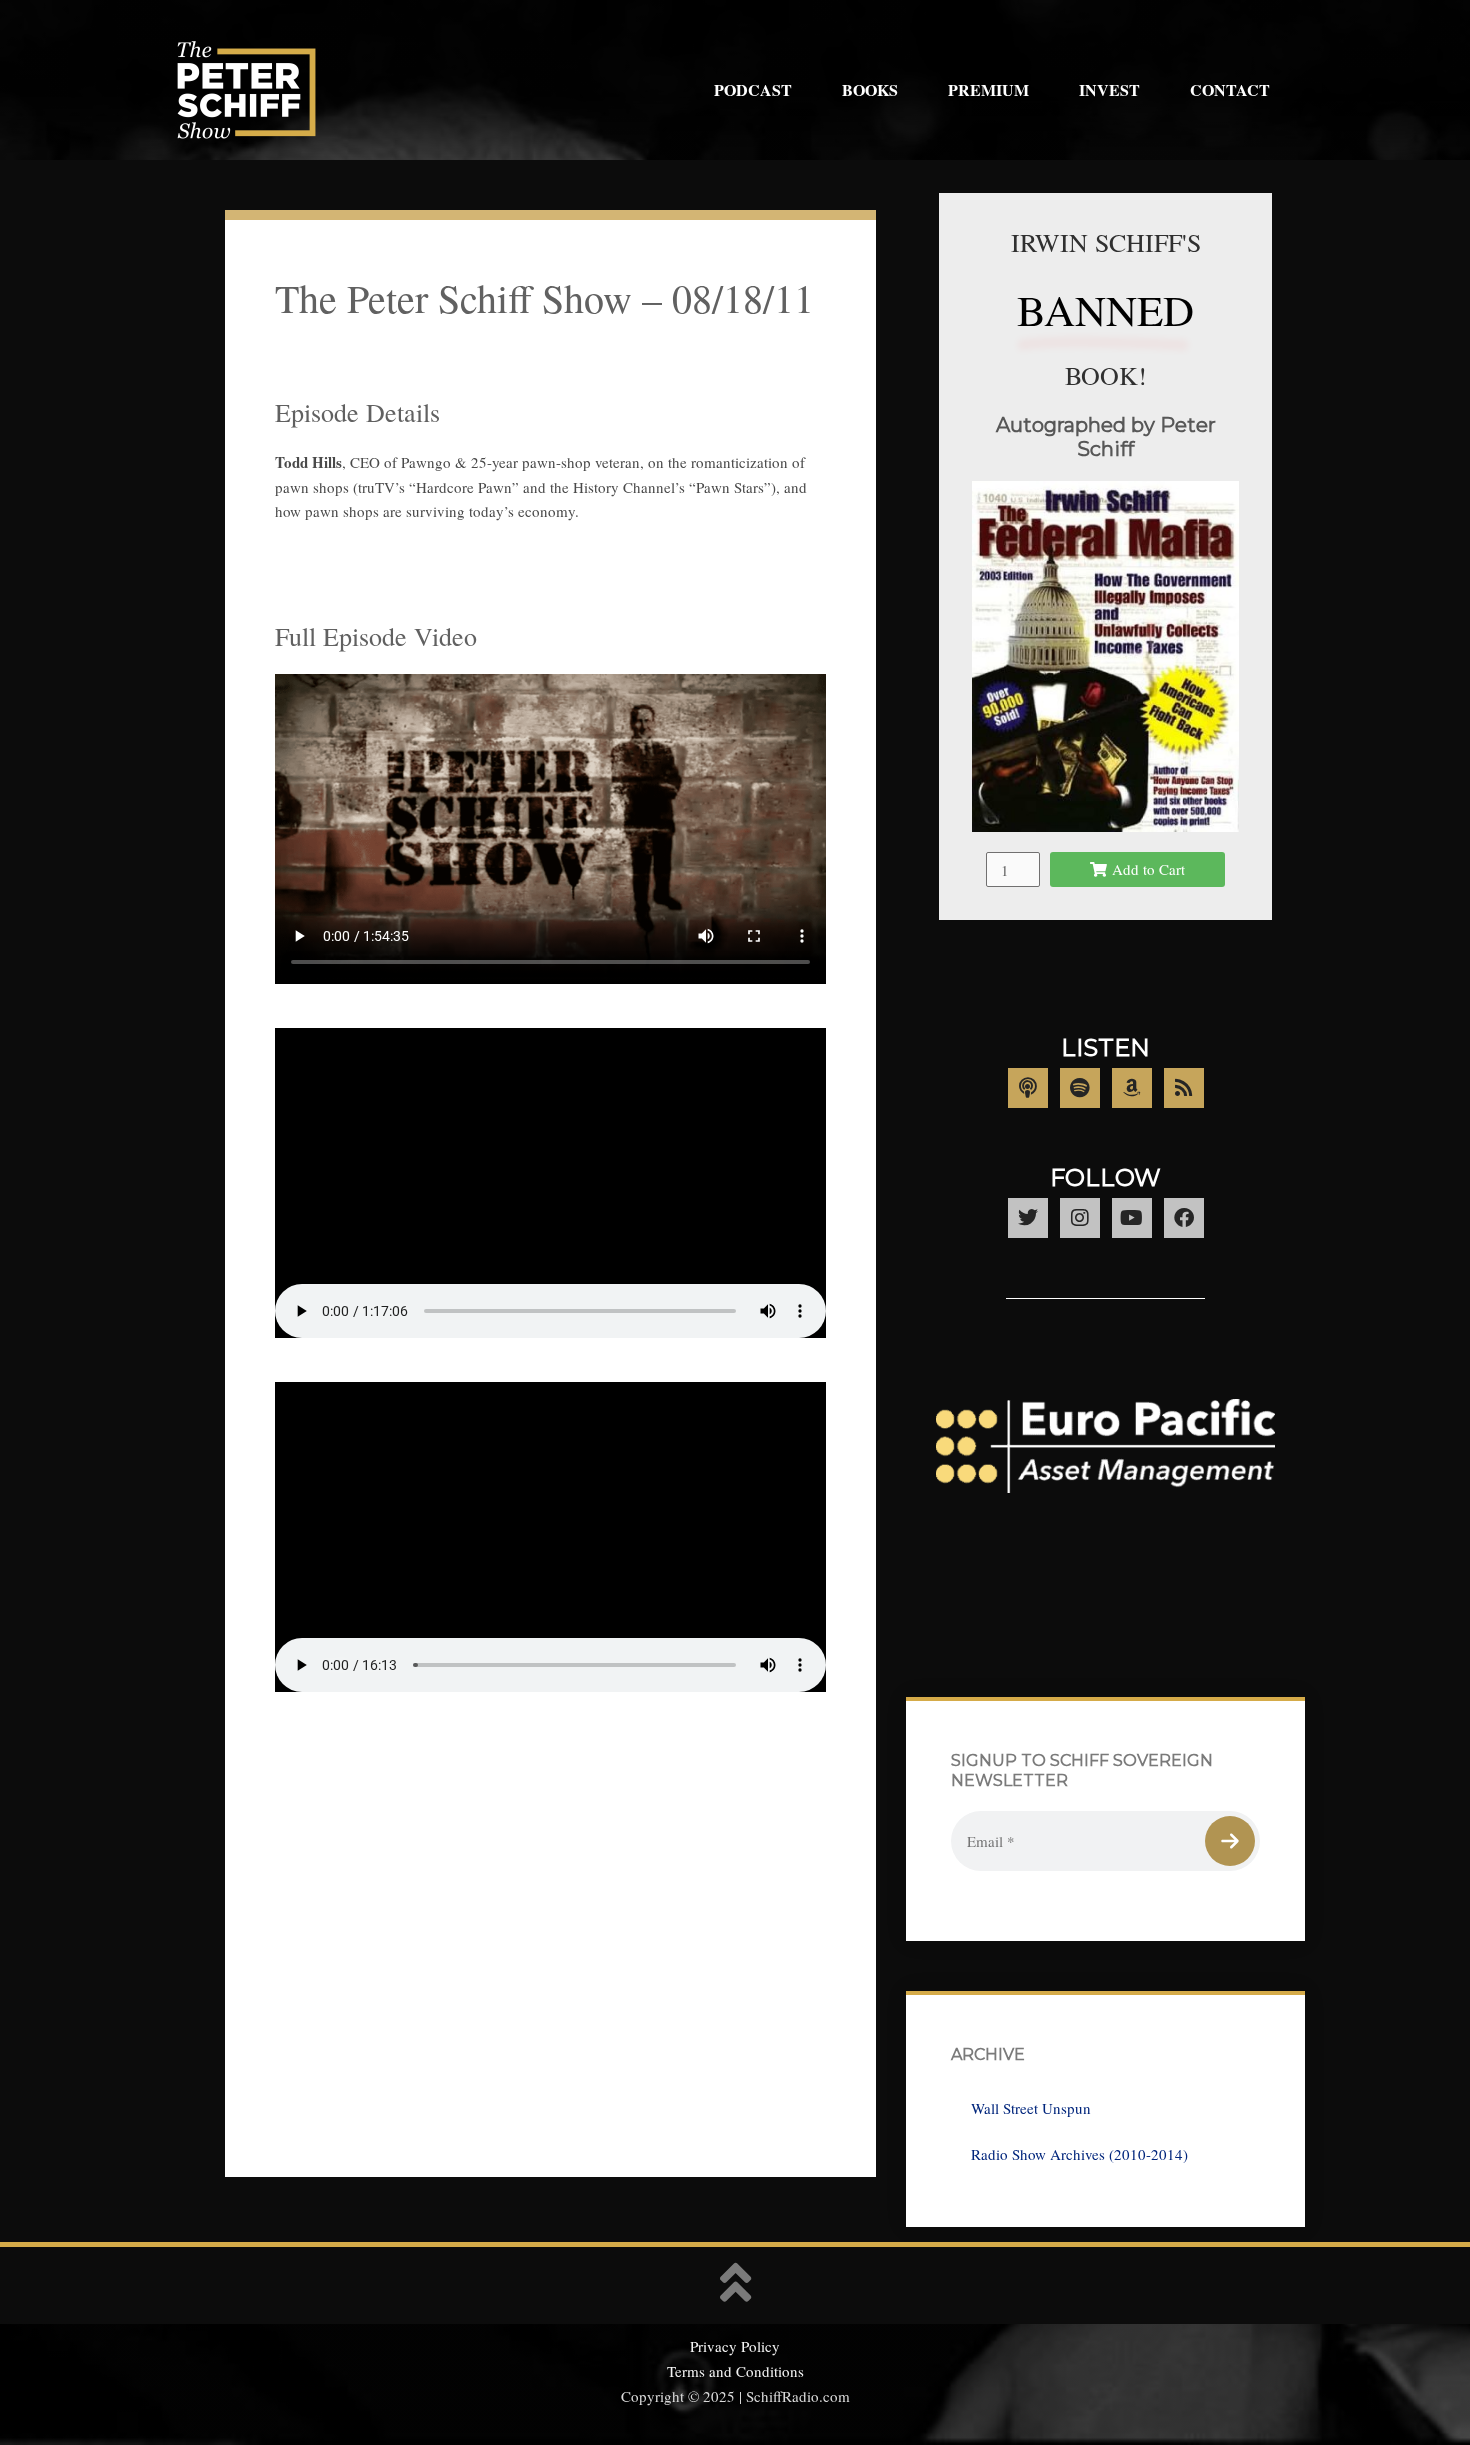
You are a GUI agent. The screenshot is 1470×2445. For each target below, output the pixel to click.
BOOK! (1106, 375)
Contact (1230, 89)
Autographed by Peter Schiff (1106, 437)
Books (870, 89)
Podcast (753, 89)
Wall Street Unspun (1031, 2108)
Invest (1109, 89)
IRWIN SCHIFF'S (1106, 242)
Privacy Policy (735, 2346)
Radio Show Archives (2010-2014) (1079, 2154)
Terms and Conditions (735, 2371)
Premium (988, 89)
